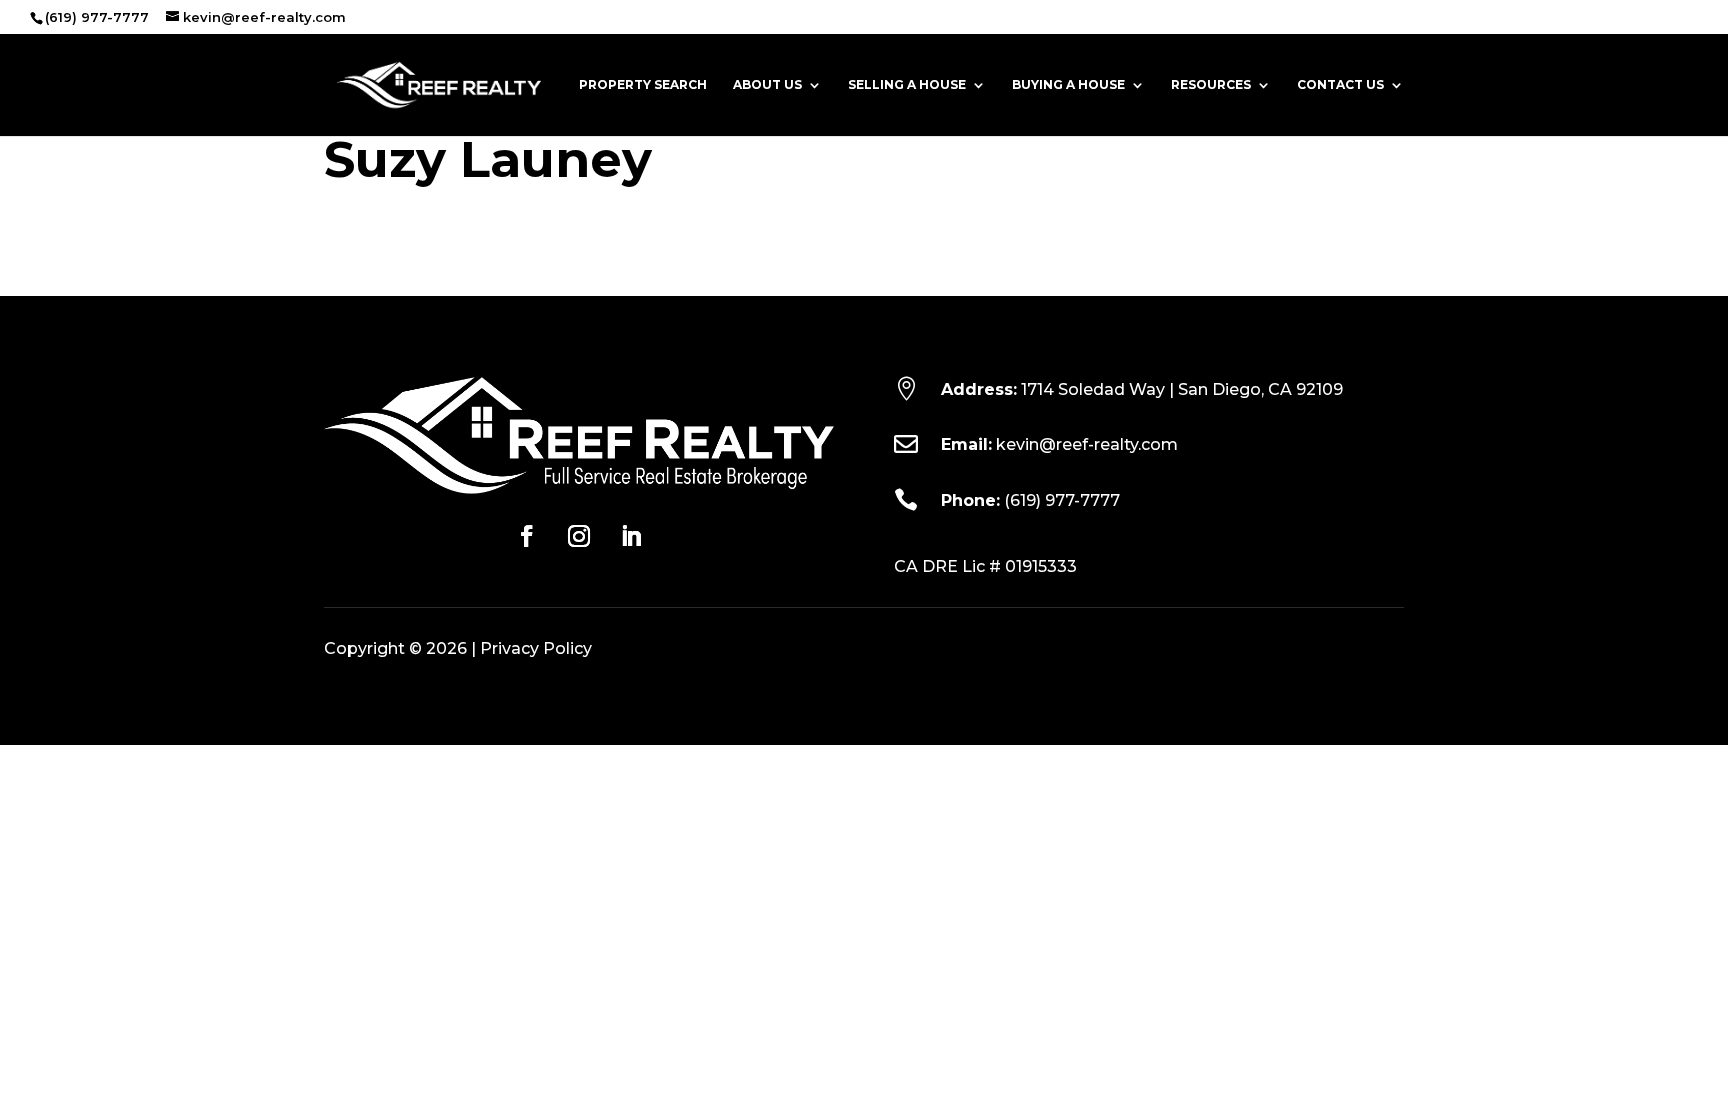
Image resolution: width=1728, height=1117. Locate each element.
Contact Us (1340, 85)
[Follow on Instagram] (579, 536)
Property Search (643, 85)
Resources (1211, 85)
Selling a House (907, 85)
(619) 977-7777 (1062, 500)
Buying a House (1068, 85)
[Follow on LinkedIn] (631, 536)
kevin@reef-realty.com (1087, 444)
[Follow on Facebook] (527, 536)
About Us (767, 85)
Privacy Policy (536, 648)
